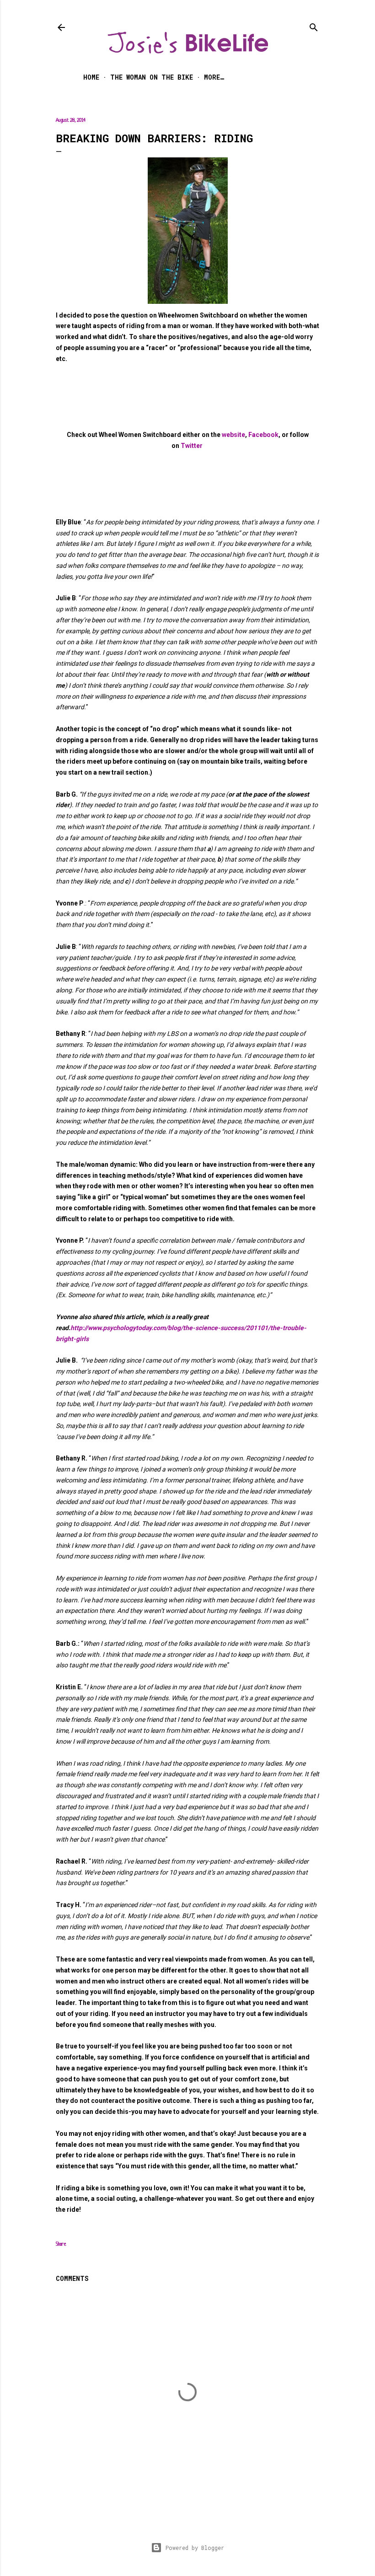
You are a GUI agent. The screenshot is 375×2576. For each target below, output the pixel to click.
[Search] (314, 25)
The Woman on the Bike (152, 77)
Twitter (192, 446)
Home (91, 77)
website (233, 435)
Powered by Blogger (195, 2548)
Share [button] (61, 2244)
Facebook (263, 435)
